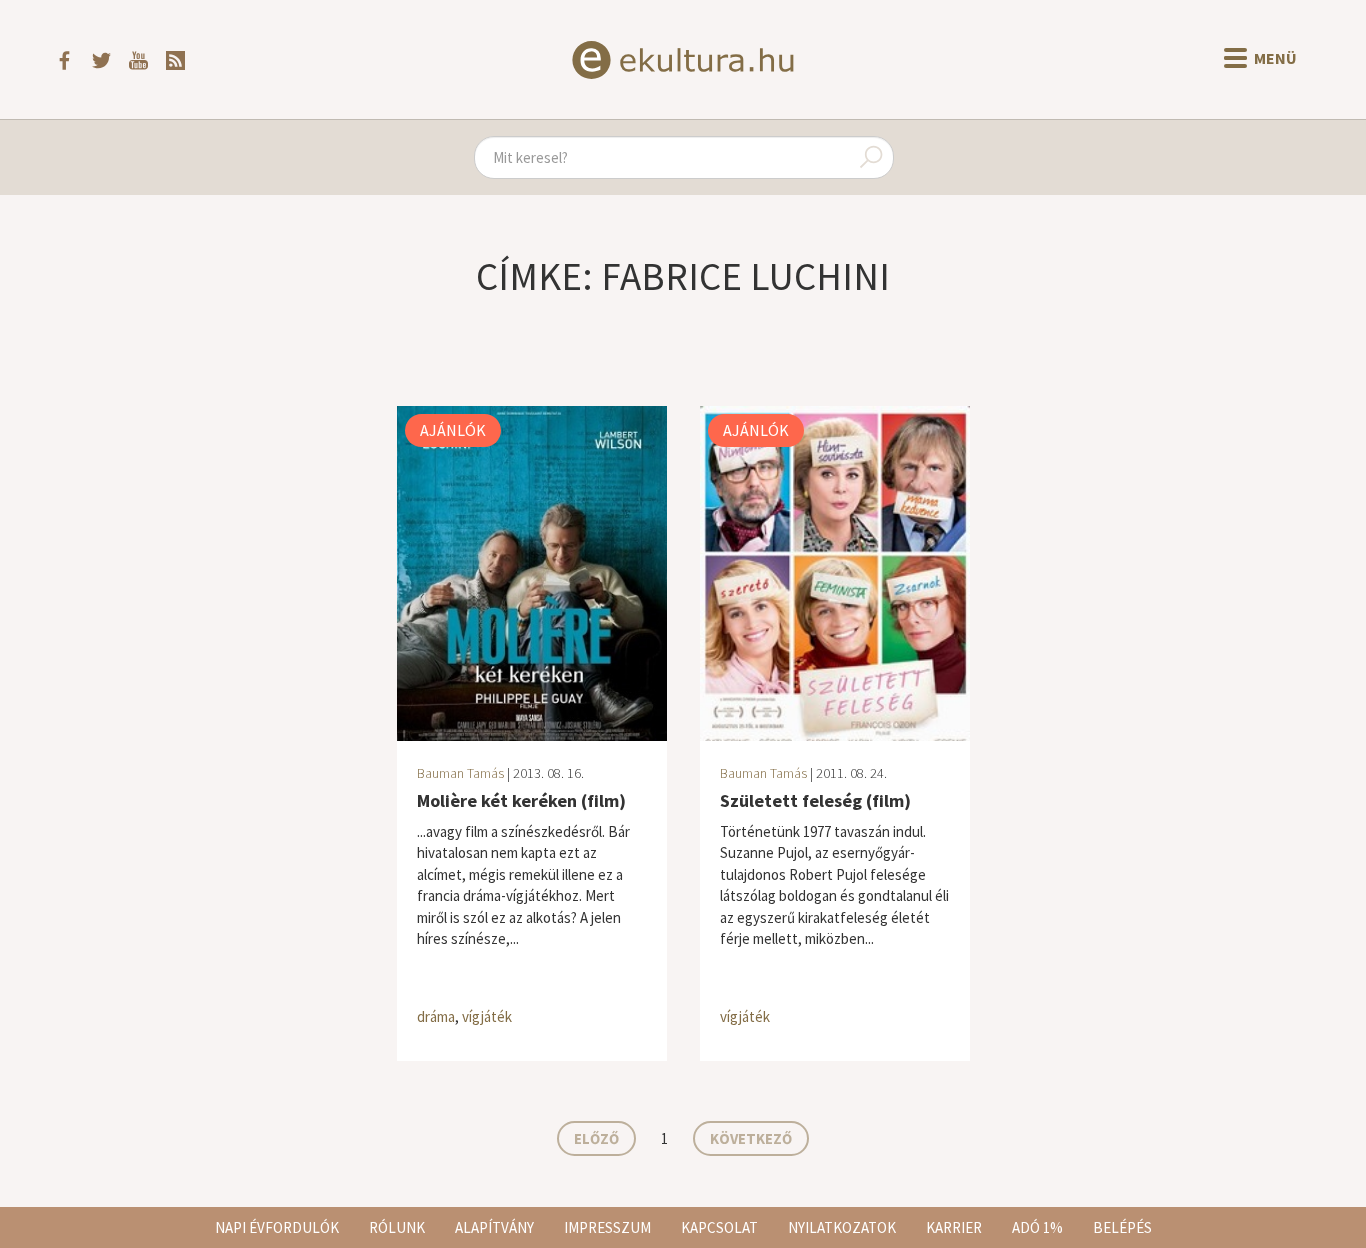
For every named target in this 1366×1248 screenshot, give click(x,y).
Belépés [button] (1122, 1227)
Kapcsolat (719, 1227)
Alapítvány (494, 1227)
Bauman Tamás (460, 773)
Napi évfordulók (277, 1227)
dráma (436, 1016)
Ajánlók (453, 430)
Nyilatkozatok (842, 1227)
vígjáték (487, 1016)
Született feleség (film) (815, 800)
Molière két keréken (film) (521, 800)
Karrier (954, 1227)
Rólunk (397, 1227)
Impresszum (607, 1227)
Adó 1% (1037, 1227)
